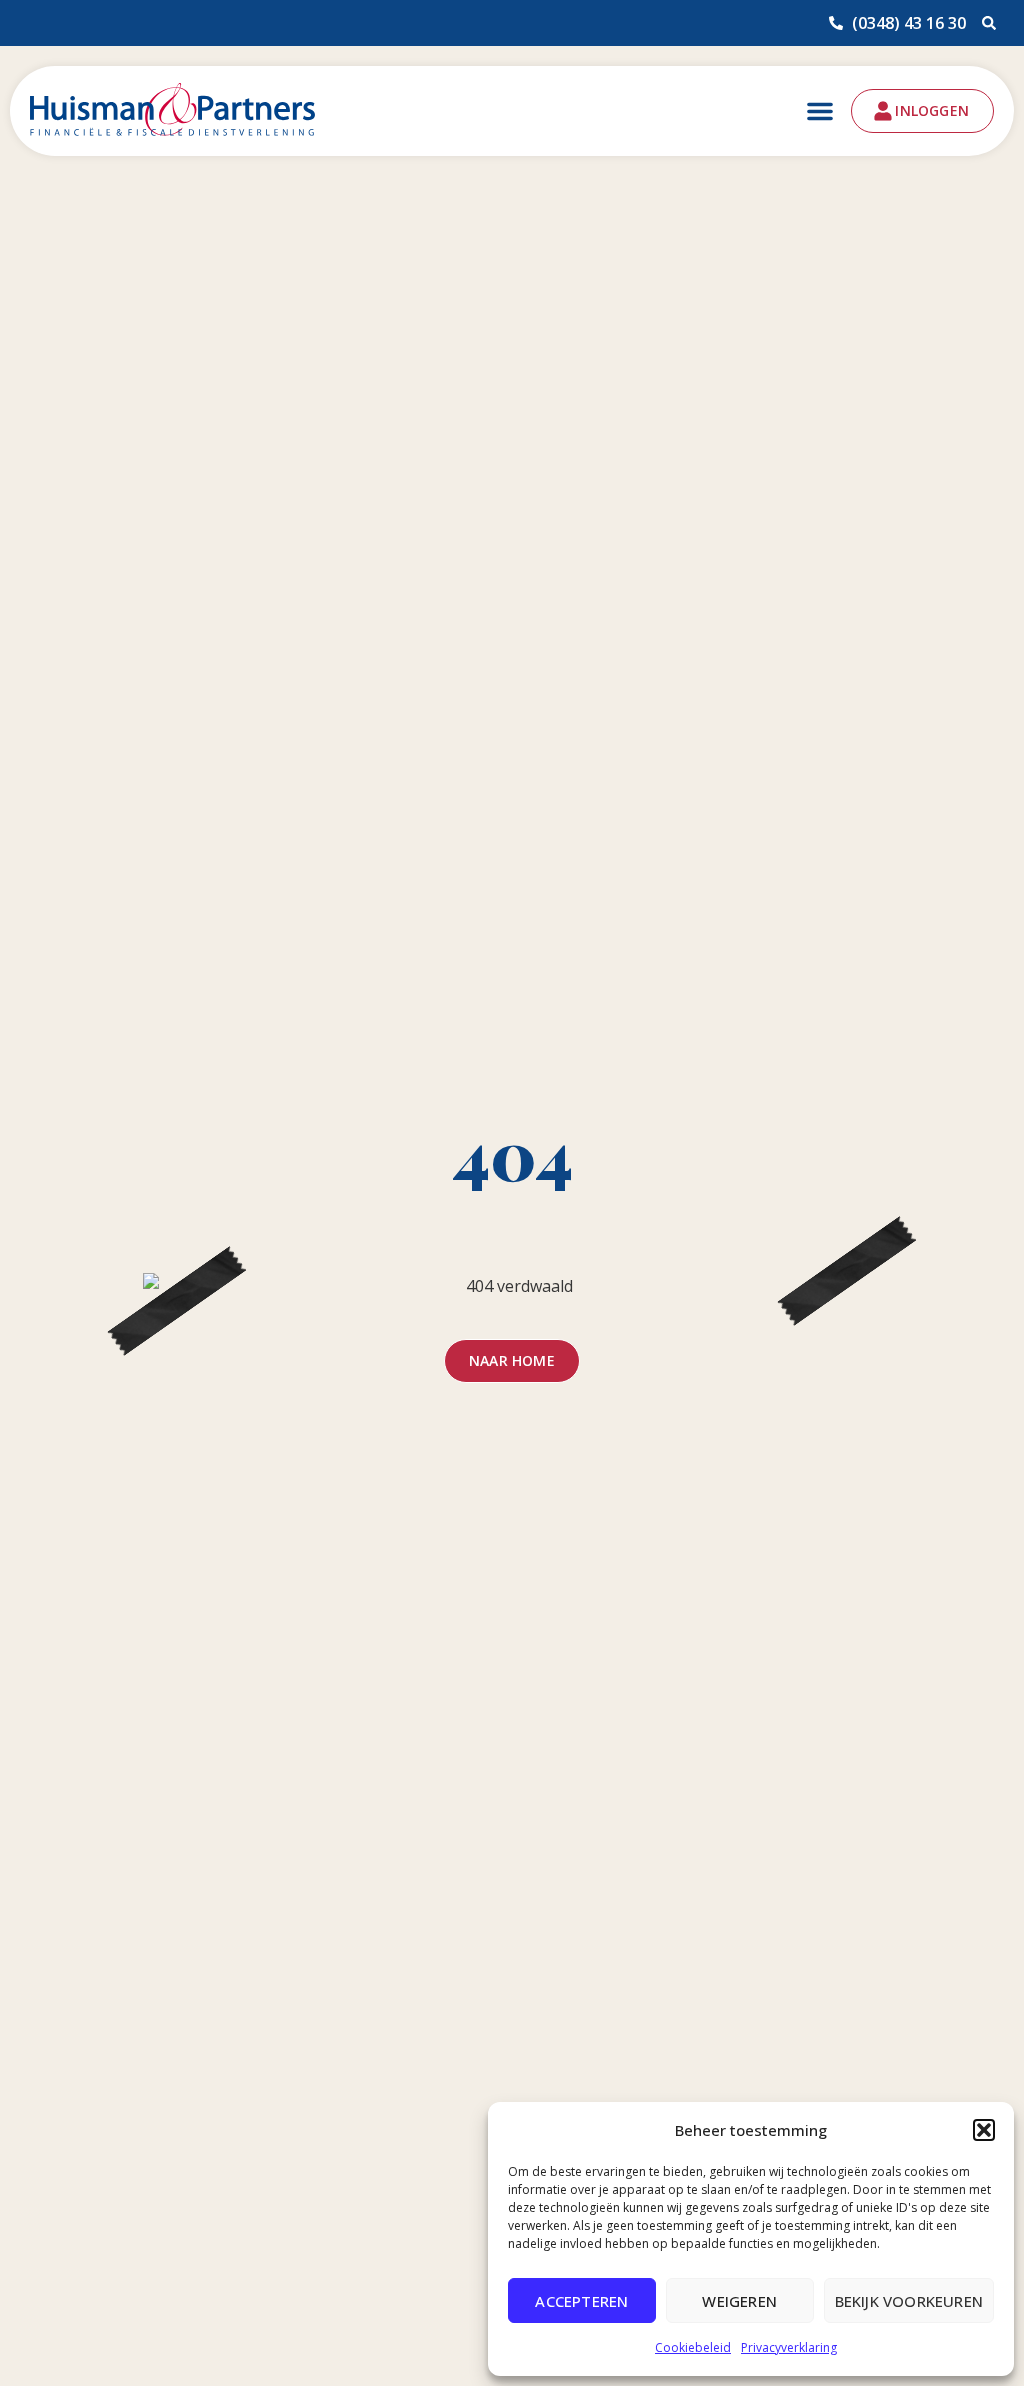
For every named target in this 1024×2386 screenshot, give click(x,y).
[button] (984, 2130)
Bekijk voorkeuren (909, 2301)
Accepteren (581, 2301)
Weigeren (739, 2301)
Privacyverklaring (789, 2347)
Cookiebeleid (693, 2347)
